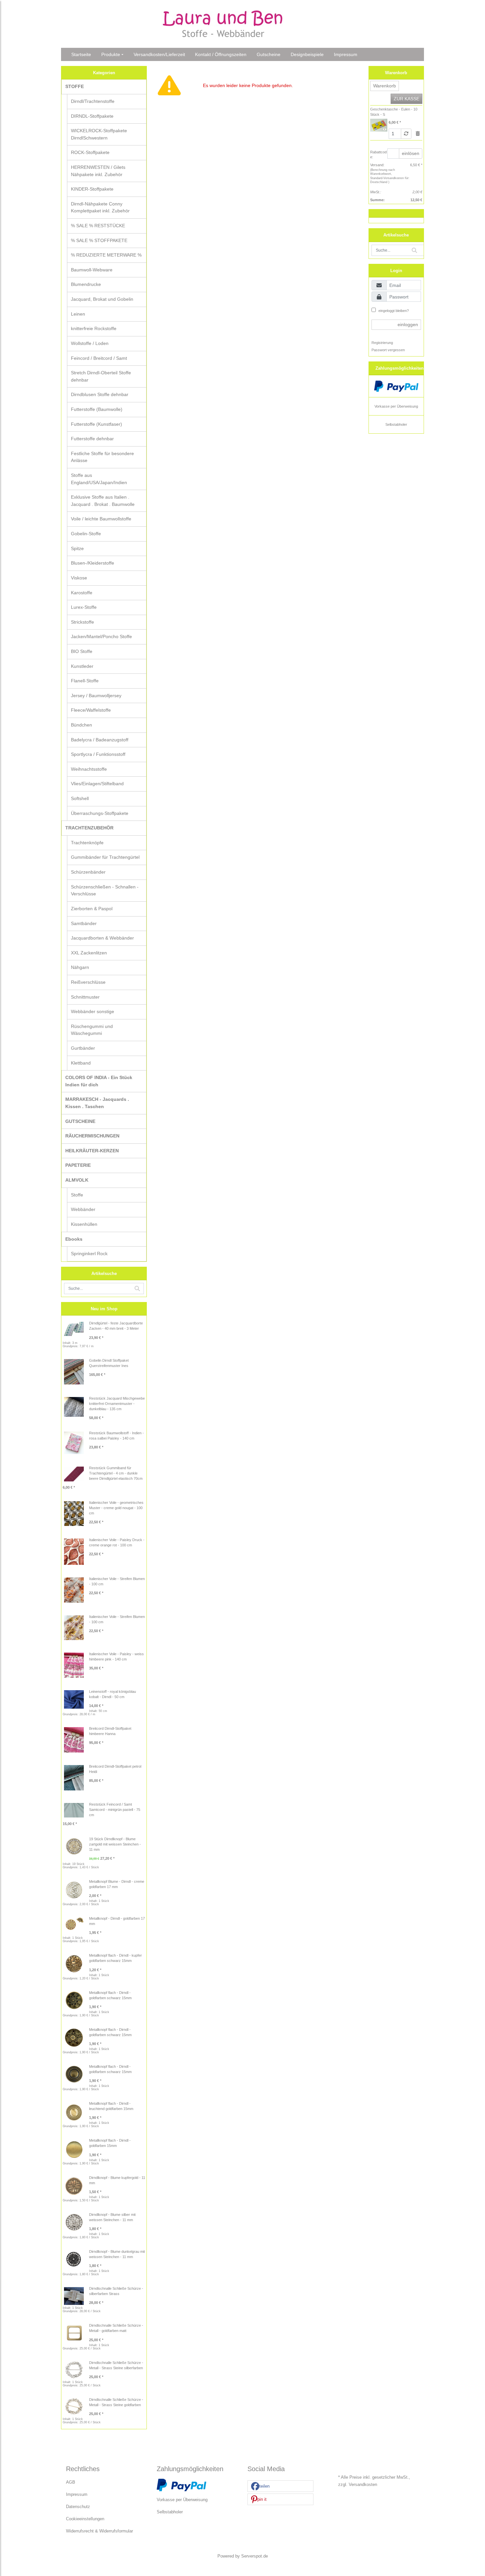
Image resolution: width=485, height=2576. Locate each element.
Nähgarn (80, 967)
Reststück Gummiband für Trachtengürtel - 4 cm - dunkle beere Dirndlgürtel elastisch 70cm (116, 1473)
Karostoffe (82, 593)
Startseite (81, 54)
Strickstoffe (82, 622)
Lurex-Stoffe (84, 607)
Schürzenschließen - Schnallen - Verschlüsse (105, 890)
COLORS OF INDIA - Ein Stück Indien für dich (99, 1081)
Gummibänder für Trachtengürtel (105, 857)
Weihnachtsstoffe (89, 769)
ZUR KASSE (406, 99)
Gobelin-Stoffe (86, 534)
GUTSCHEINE (80, 1121)
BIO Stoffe (82, 651)
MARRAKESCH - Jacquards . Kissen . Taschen (97, 1103)
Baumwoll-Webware (92, 270)
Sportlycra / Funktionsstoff (98, 754)
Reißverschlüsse (88, 982)
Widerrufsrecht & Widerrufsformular (99, 2531)
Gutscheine (269, 54)
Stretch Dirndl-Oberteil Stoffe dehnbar (101, 376)
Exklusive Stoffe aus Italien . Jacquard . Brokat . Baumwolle (103, 501)
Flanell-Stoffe (85, 681)
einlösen (411, 153)
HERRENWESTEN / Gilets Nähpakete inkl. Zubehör (98, 171)
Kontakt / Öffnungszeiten (221, 54)
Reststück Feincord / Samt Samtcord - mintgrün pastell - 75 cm (115, 1810)
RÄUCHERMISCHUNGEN (92, 1136)
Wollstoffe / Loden (90, 343)
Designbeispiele (307, 54)
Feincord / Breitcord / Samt (99, 358)
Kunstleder (82, 666)
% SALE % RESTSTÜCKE (98, 226)
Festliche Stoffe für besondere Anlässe (102, 457)
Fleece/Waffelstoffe (91, 710)
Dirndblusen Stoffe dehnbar (100, 394)
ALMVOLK (77, 1180)
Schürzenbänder (88, 872)
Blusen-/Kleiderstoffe (93, 563)
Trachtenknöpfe (87, 843)
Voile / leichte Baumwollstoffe (101, 519)
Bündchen (81, 725)
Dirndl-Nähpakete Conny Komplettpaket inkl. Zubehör (100, 207)
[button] (280, 2486)
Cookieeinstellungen (85, 2519)
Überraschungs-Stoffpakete (100, 813)
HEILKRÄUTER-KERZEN (92, 1151)
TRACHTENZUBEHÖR (89, 828)
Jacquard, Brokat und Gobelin (102, 299)
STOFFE (75, 86)
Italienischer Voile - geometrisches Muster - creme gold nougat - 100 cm (116, 1508)
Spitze (77, 548)
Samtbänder (84, 923)
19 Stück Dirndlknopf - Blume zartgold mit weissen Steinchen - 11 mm (115, 1844)
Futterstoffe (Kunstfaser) (97, 424)
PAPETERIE (78, 1165)
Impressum (346, 54)
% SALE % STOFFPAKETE (99, 240)
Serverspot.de (255, 2556)
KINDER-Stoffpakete (92, 189)
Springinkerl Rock (89, 1254)
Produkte (111, 54)
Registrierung (382, 343)
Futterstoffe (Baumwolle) (97, 409)
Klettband (81, 1063)
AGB (71, 2482)
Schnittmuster (85, 997)
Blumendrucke (86, 284)
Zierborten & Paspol (92, 909)
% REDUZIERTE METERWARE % (106, 255)
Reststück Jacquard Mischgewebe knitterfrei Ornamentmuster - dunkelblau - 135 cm (117, 1404)
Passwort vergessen (388, 350)
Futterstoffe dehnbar (92, 439)
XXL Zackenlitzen (89, 953)
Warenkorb (385, 86)
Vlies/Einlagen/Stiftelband (97, 784)
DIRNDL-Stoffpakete (92, 116)
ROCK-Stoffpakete (90, 152)
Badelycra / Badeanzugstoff (100, 740)
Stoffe (77, 1195)
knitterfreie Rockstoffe (94, 328)
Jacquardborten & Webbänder (102, 938)
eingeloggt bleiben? (393, 311)
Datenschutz (78, 2507)
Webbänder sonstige (93, 1011)
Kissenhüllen (84, 1224)
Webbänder (83, 1209)
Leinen (78, 314)
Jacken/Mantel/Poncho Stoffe (101, 636)
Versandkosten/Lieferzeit (159, 54)
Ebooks (74, 1239)
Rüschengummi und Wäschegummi (92, 1030)
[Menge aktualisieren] (406, 134)
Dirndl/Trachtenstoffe (93, 101)
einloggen (408, 325)
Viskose (79, 578)
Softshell (80, 798)
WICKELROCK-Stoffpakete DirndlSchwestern (99, 134)
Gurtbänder (83, 1048)
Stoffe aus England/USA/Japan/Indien (99, 479)
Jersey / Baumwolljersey (96, 696)
